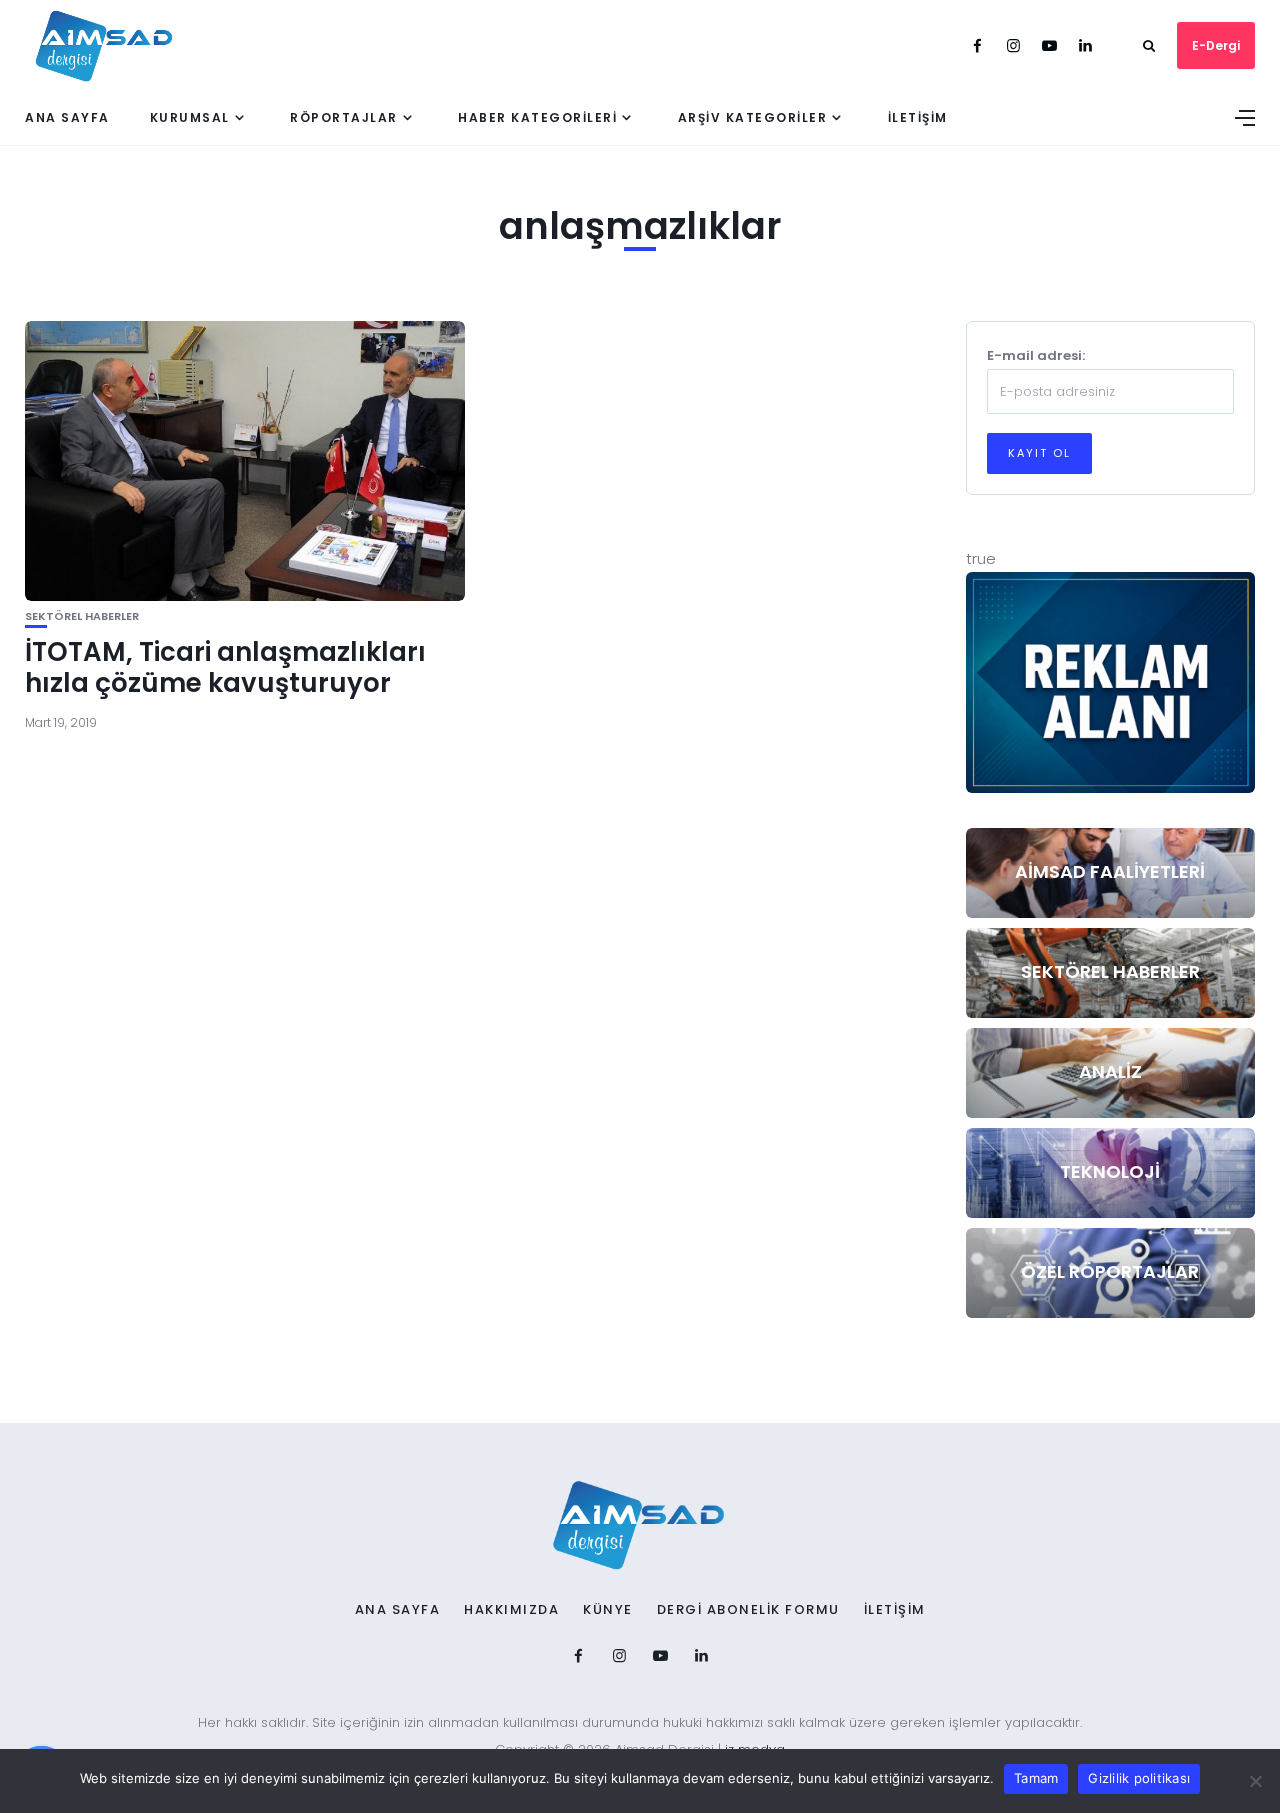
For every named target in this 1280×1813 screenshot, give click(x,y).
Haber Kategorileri (537, 117)
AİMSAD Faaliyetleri (1110, 871)
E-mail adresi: (1036, 355)
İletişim (918, 117)
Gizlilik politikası (1139, 1778)
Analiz (1110, 1071)
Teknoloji (1110, 1171)
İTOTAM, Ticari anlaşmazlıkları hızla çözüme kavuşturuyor (225, 667)
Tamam (1036, 1778)
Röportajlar (344, 117)
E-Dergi (1216, 45)
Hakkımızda (511, 1610)
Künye (608, 1610)
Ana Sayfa (67, 117)
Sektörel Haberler (82, 616)
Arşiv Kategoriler (753, 117)
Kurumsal (190, 117)
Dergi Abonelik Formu (748, 1610)
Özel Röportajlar (1110, 1271)
